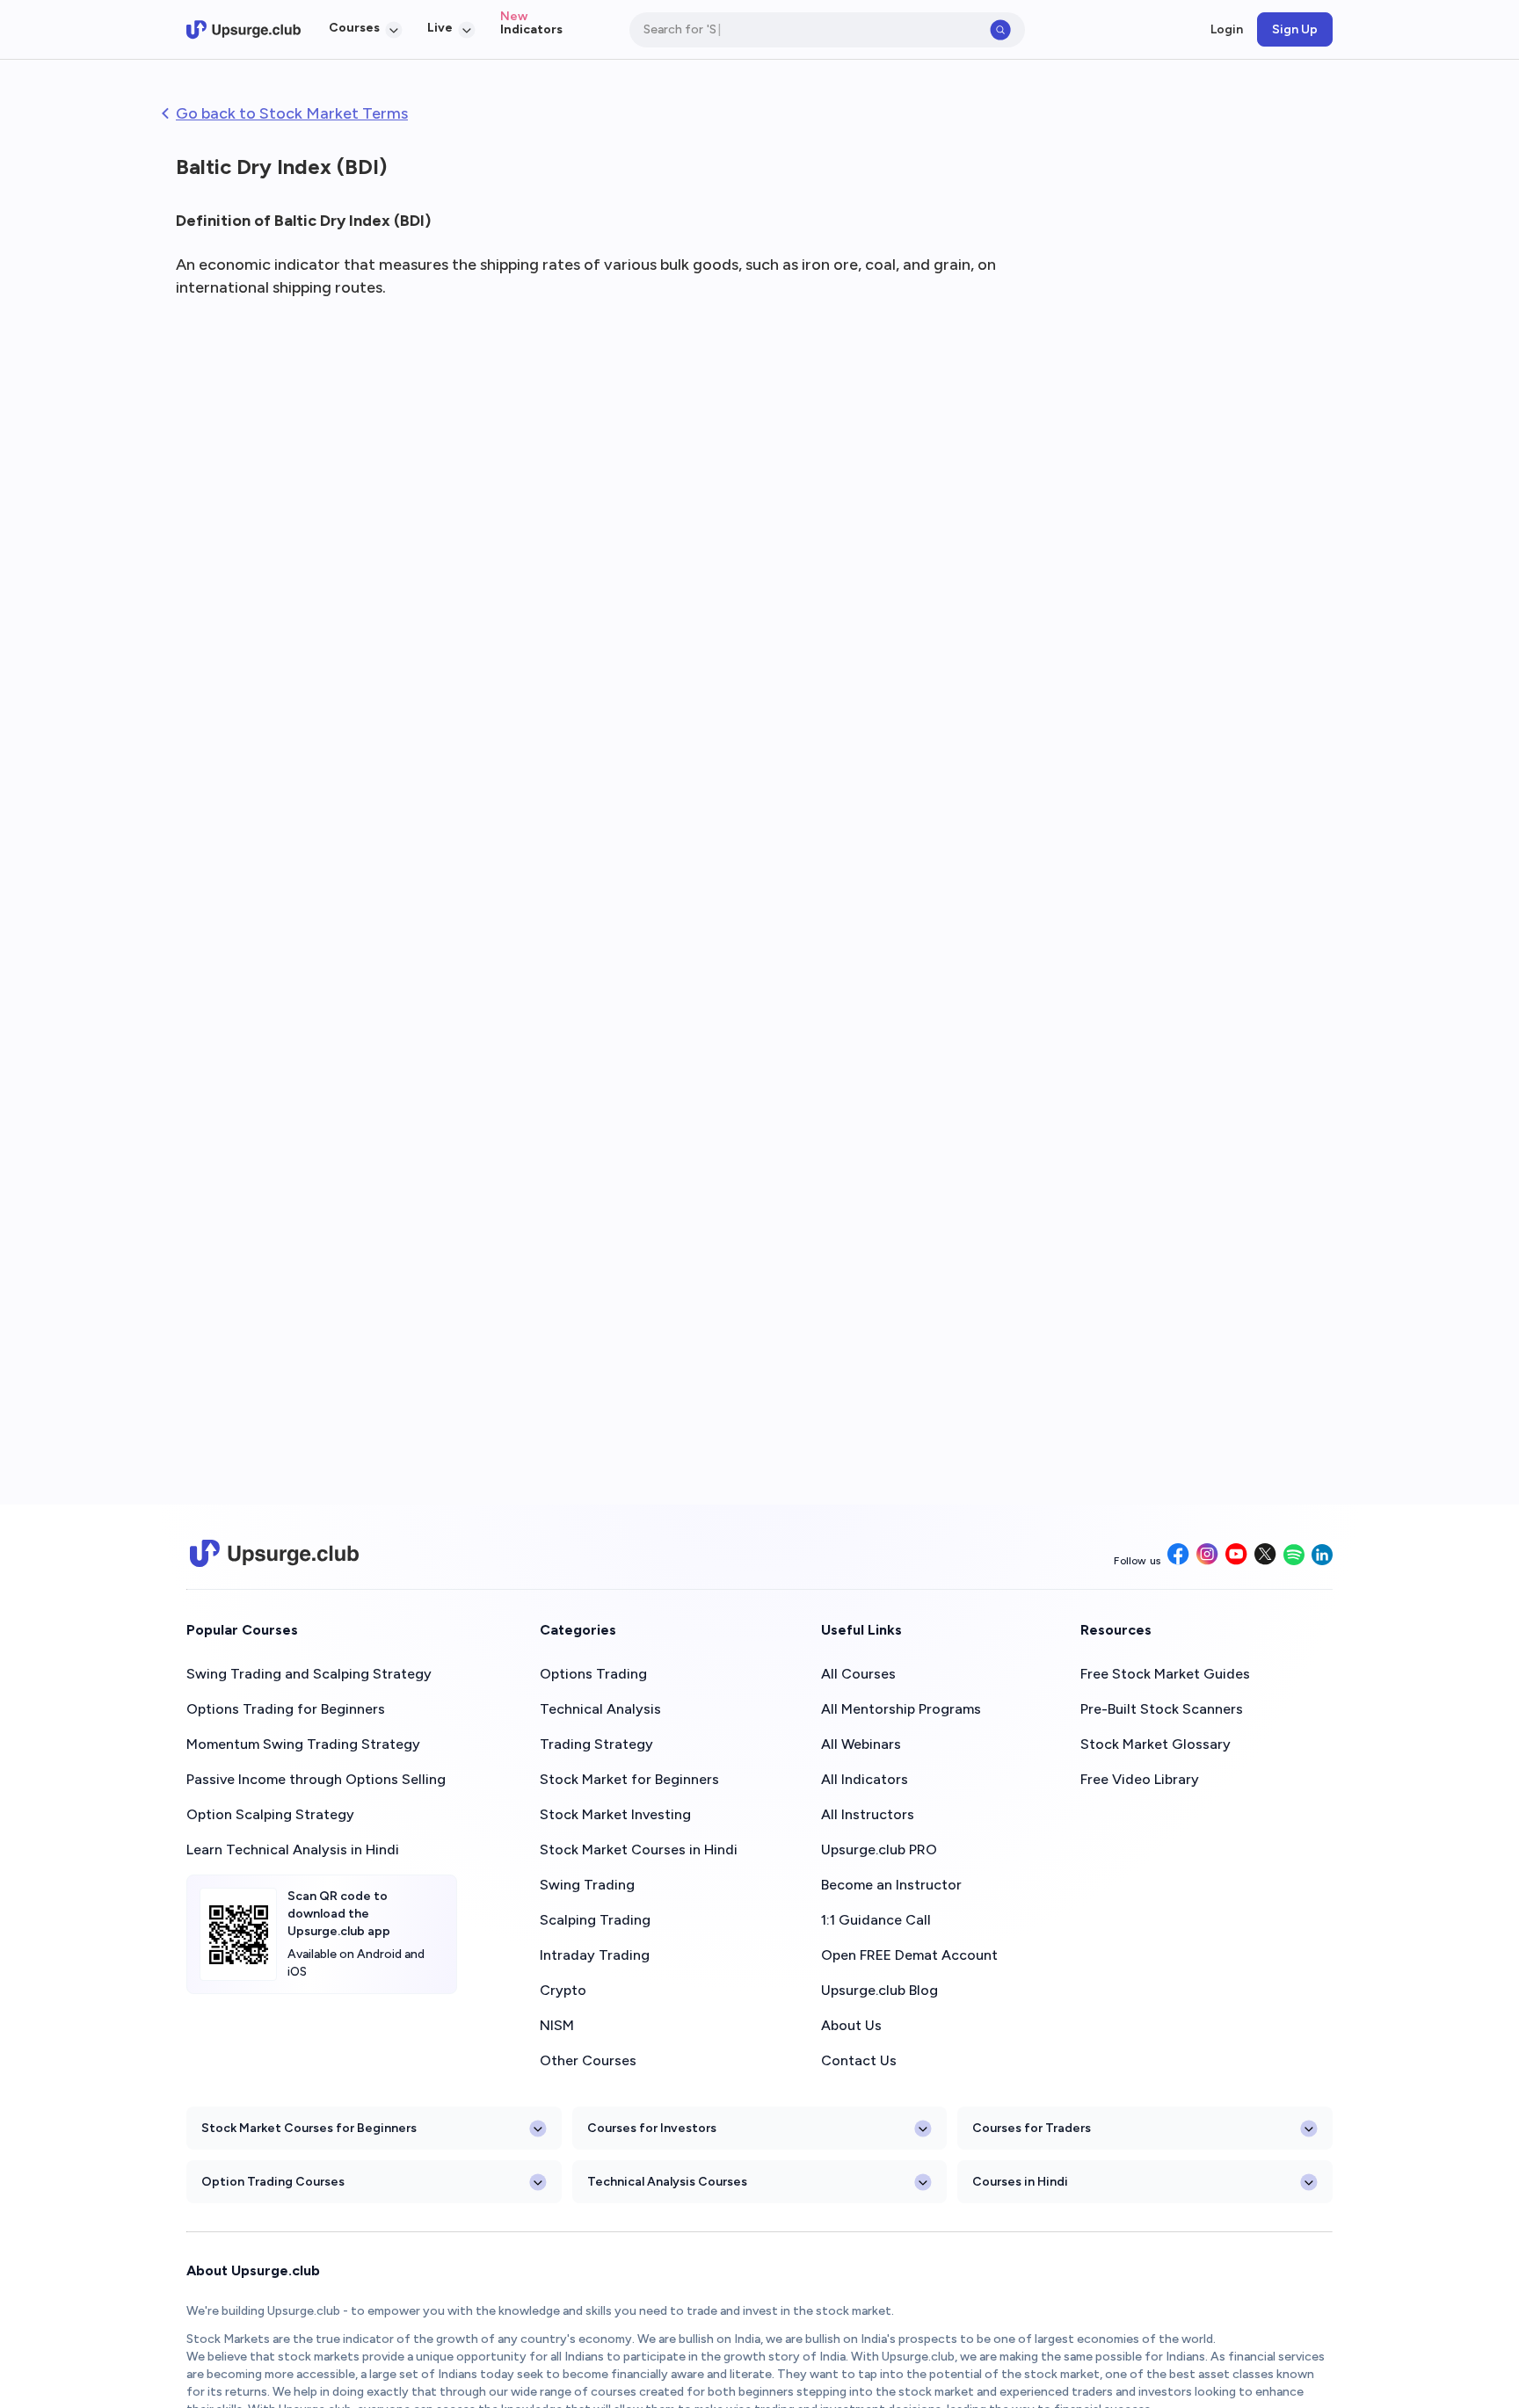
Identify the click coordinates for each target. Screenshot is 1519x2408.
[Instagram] (1207, 1556)
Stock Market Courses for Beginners (309, 2128)
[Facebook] (1178, 1556)
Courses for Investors (652, 2128)
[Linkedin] (1322, 1556)
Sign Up (1295, 29)
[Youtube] (1236, 1556)
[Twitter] (1265, 1556)
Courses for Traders (1032, 2128)
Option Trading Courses (273, 2182)
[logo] (243, 30)
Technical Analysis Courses (667, 2182)
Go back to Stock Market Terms (292, 113)
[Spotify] (1294, 1556)
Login (1227, 29)
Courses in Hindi (1020, 2182)
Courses (354, 28)
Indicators (531, 29)
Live (440, 28)
